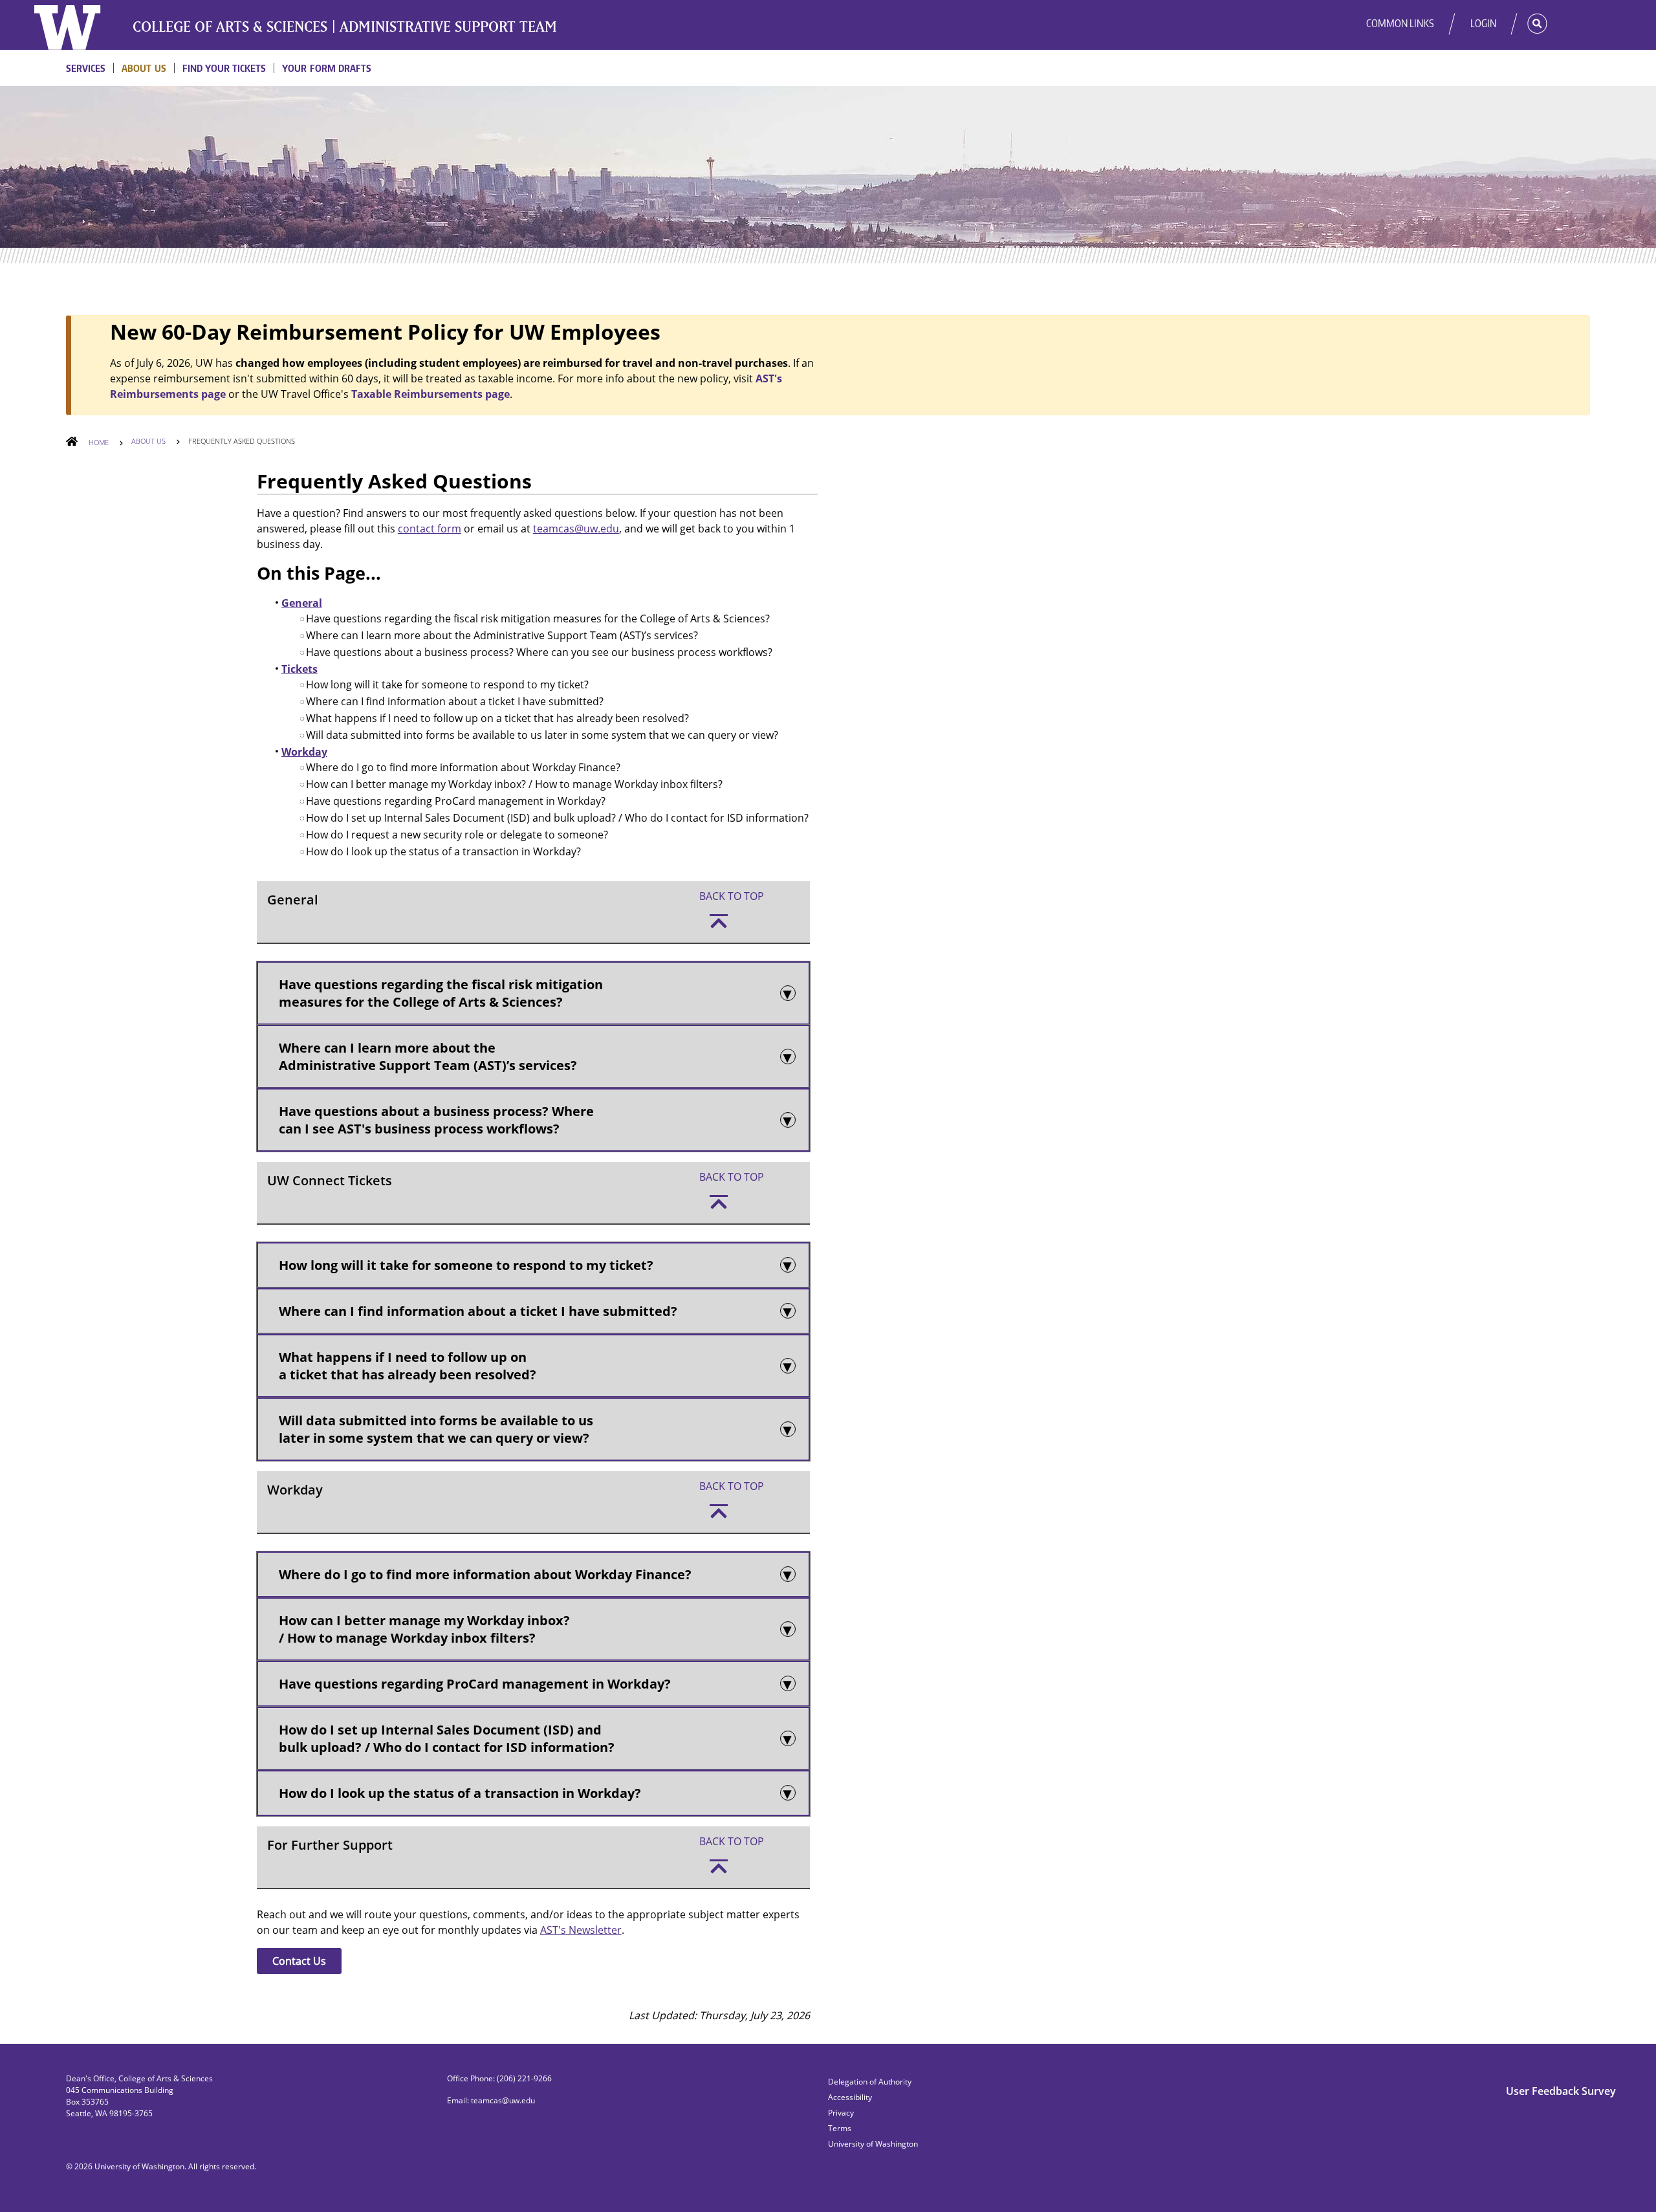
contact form (430, 529)
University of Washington (139, 2166)
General (302, 603)
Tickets (300, 669)
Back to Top (732, 896)
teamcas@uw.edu (576, 529)
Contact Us (299, 1961)
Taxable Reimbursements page (430, 394)
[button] (1528, 23)
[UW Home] (76, 27)
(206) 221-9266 (524, 2078)
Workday (304, 752)
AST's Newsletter (581, 1930)
